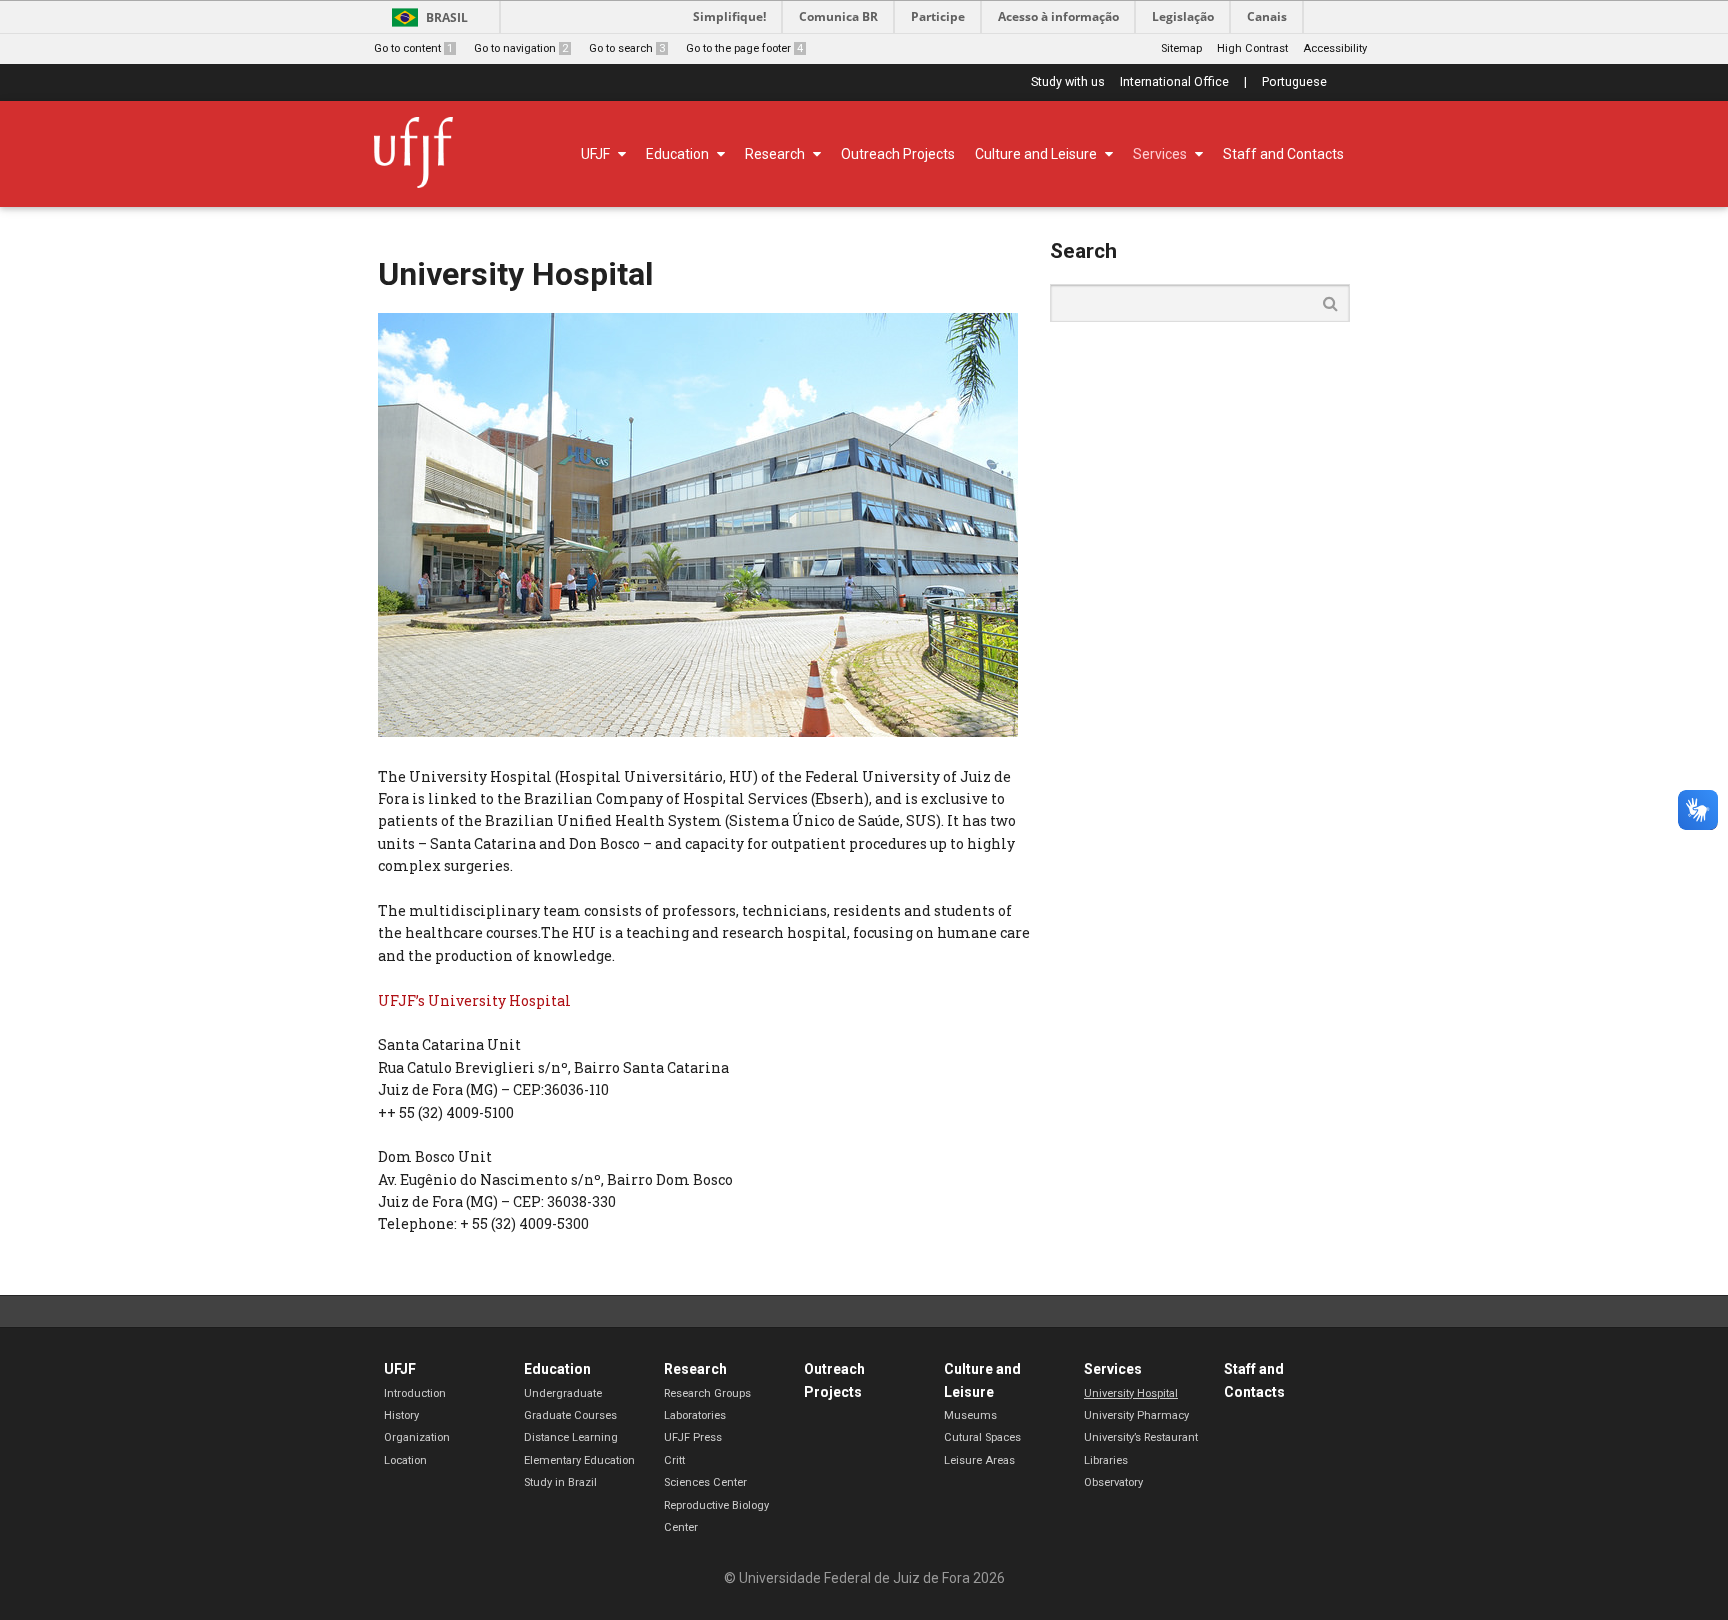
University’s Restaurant (1141, 1437)
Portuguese (1294, 82)
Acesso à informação (1058, 16)
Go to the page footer (744, 48)
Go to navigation (521, 48)
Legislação (1183, 16)
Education (557, 1369)
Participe (938, 16)
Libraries (1106, 1460)
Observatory (1113, 1482)
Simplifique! (729, 16)
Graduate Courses (570, 1415)
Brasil (447, 17)
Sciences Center (705, 1482)
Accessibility (1335, 48)
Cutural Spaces (982, 1437)
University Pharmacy (1136, 1415)
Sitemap (1181, 48)
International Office (1174, 82)
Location (405, 1460)
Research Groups (707, 1393)
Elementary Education (579, 1460)
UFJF (400, 1369)
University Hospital (1131, 1393)
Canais (1267, 16)
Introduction (415, 1393)
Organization (417, 1437)
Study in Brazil (560, 1482)
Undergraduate (563, 1393)
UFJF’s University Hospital (474, 1000)
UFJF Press (693, 1437)
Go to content (413, 48)
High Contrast (1252, 48)
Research (695, 1369)
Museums (970, 1415)
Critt (674, 1460)
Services (1113, 1369)
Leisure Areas (979, 1460)
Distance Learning (571, 1437)
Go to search (627, 48)
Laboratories (695, 1415)
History (401, 1415)
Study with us (1068, 82)
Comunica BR (838, 16)
